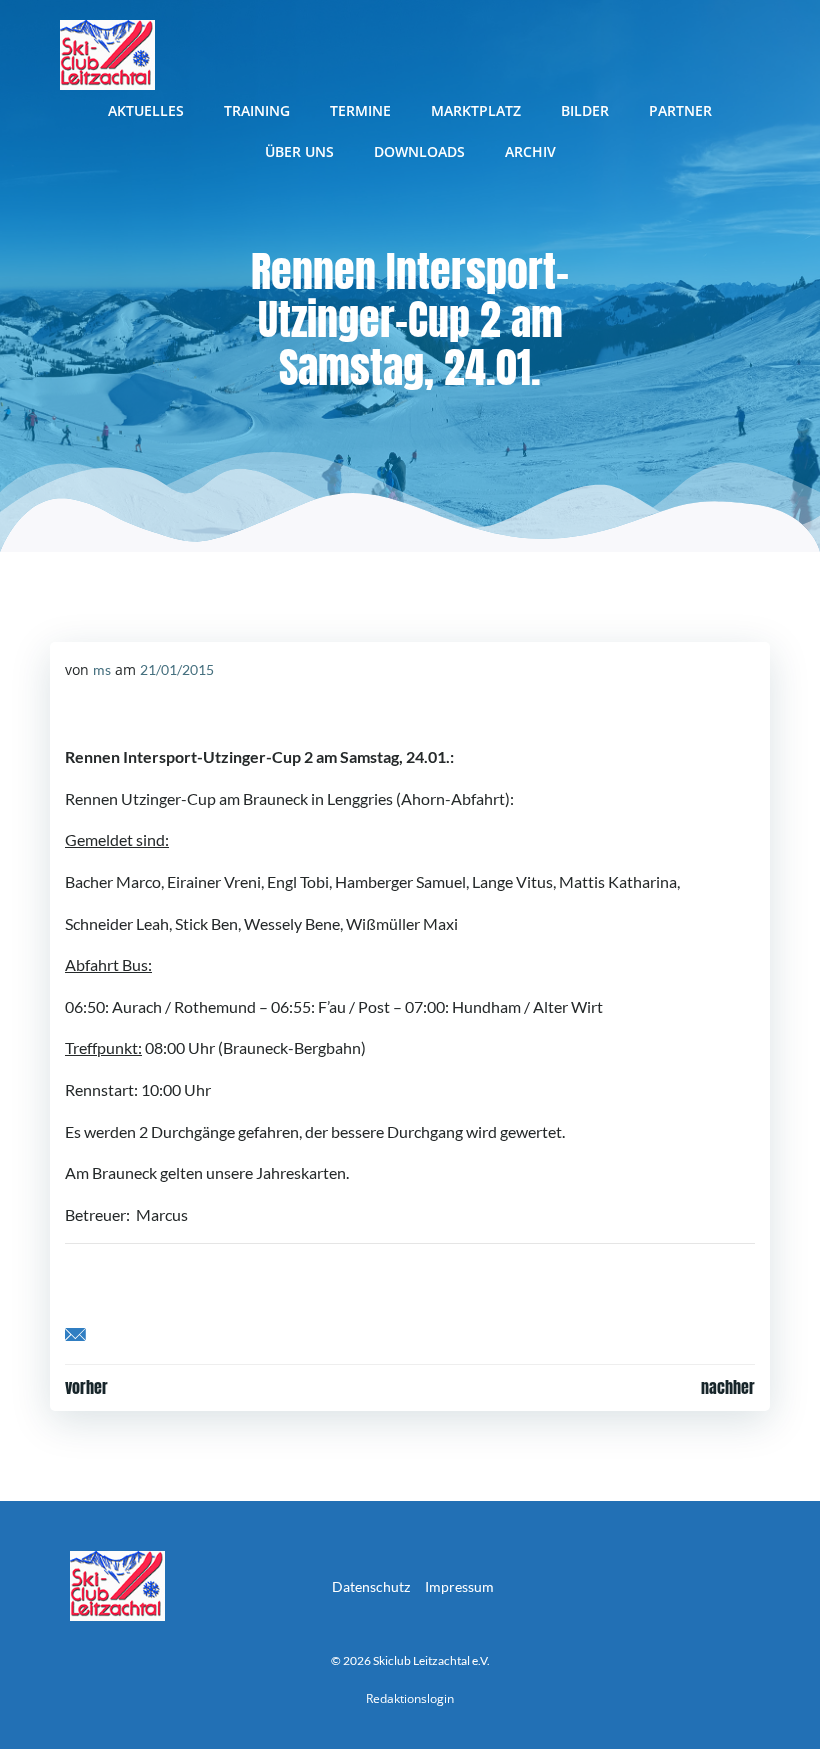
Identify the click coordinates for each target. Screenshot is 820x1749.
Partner (680, 110)
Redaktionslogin (410, 1698)
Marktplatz (476, 110)
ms (102, 669)
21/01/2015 (177, 669)
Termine (360, 110)
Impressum (459, 1586)
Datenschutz (371, 1586)
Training (257, 110)
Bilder (585, 110)
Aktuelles (146, 110)
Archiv (530, 151)
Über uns (299, 151)
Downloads (419, 151)
